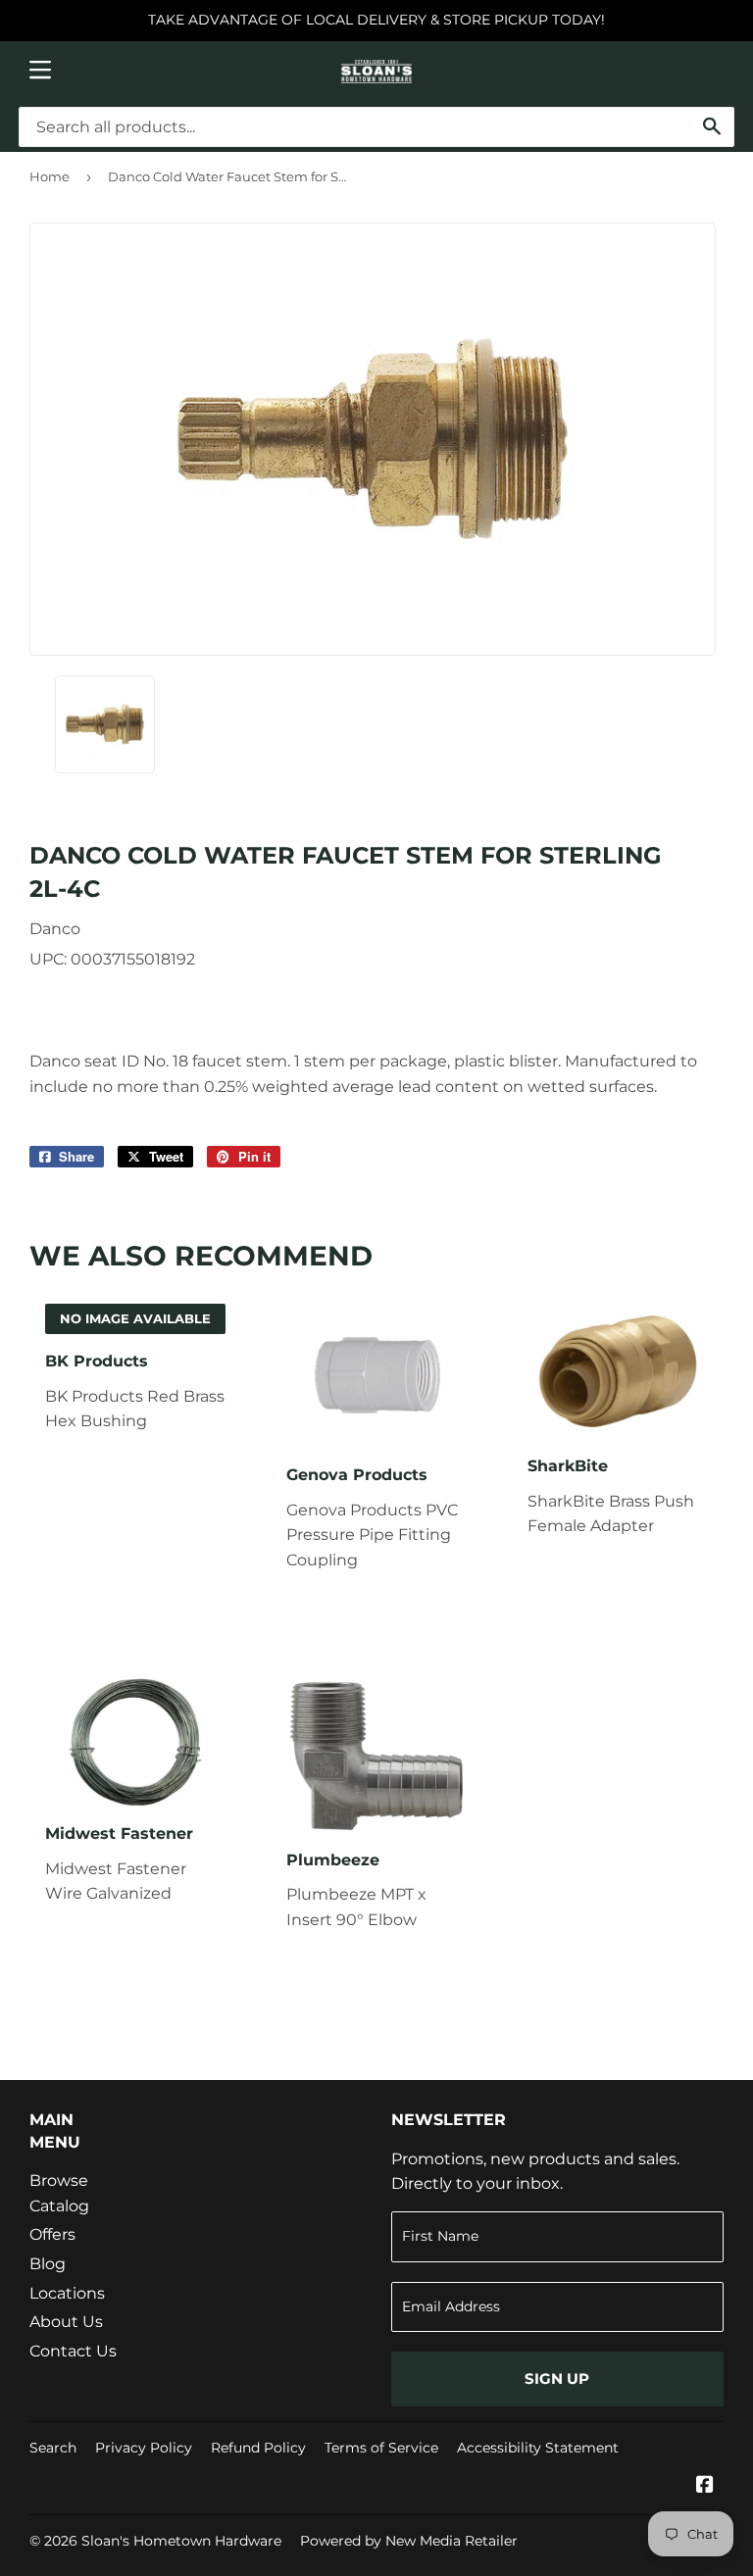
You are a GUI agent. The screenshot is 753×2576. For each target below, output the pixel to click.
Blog (48, 2264)
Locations (67, 2293)
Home (50, 176)
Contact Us (73, 2351)
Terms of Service (381, 2448)
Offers (52, 2234)
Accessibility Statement (538, 2448)
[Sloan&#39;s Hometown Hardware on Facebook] (705, 2486)
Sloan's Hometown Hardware (181, 2541)
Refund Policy (258, 2448)
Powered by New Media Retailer (409, 2541)
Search (53, 2448)
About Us (66, 2322)
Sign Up (557, 2378)
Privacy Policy (144, 2448)
